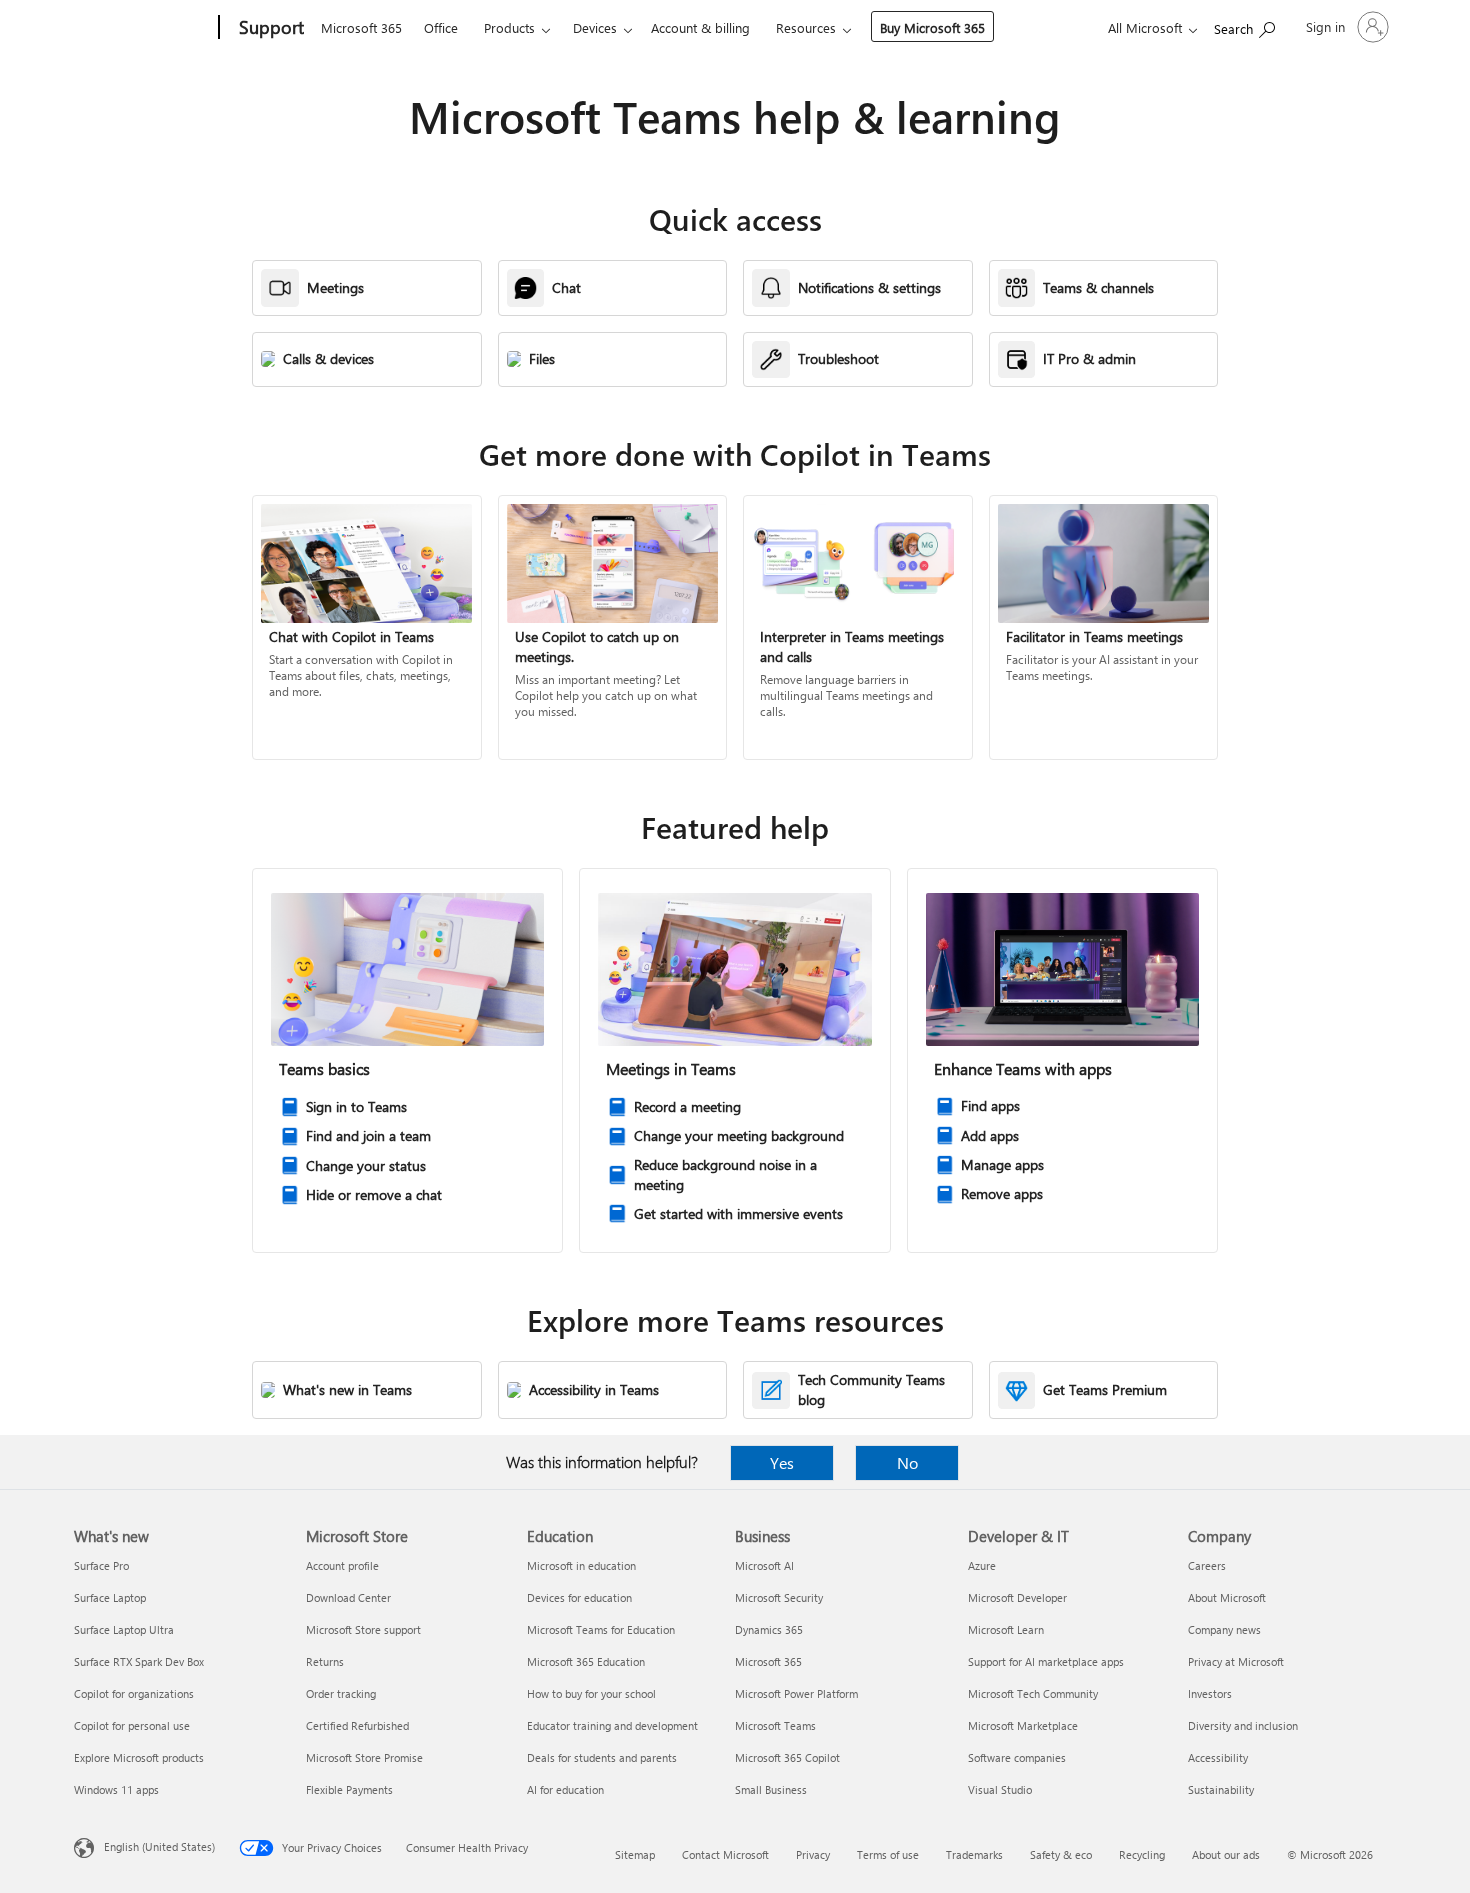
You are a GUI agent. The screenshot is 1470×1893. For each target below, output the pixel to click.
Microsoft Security (779, 1597)
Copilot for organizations (134, 1693)
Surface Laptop (110, 1597)
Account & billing (700, 27)
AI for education (565, 1789)
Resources (806, 27)
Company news (1224, 1629)
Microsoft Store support (363, 1629)
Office (441, 27)
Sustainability (1221, 1789)
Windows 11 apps (116, 1789)
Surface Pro (101, 1565)
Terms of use (888, 1854)
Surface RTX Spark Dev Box (139, 1661)
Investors (1210, 1693)
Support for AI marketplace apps (1046, 1661)
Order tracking (341, 1693)
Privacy (813, 1854)
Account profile (342, 1565)
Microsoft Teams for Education (601, 1629)
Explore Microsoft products (139, 1757)
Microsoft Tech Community (1033, 1693)
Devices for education (579, 1597)
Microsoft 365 (361, 27)
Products (509, 27)
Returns (325, 1661)
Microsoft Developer (1017, 1597)
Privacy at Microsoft (1236, 1661)
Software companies (1017, 1757)
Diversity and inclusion (1243, 1725)
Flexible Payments (349, 1789)
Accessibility (1218, 1757)
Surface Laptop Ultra (124, 1629)
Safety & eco (1061, 1854)
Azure (982, 1565)
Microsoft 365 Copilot (787, 1757)
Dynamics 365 (769, 1629)
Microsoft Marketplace (1023, 1725)
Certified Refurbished (357, 1725)
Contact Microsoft (725, 1854)
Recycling (1142, 1854)
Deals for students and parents (602, 1757)
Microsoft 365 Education (586, 1661)
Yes (782, 1462)
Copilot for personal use (132, 1725)
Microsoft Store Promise (364, 1757)
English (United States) (159, 1846)
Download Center (348, 1597)
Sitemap (635, 1854)
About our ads (1226, 1854)
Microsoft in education (581, 1565)
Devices (595, 27)
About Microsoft (1227, 1597)
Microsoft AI (764, 1565)
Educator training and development (612, 1725)
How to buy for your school (591, 1693)
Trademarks (974, 1854)
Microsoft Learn (1006, 1629)
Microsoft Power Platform (796, 1693)
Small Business (771, 1789)
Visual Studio (1000, 1789)
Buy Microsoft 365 (932, 27)
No (907, 1462)
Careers (1207, 1565)
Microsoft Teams (775, 1725)
